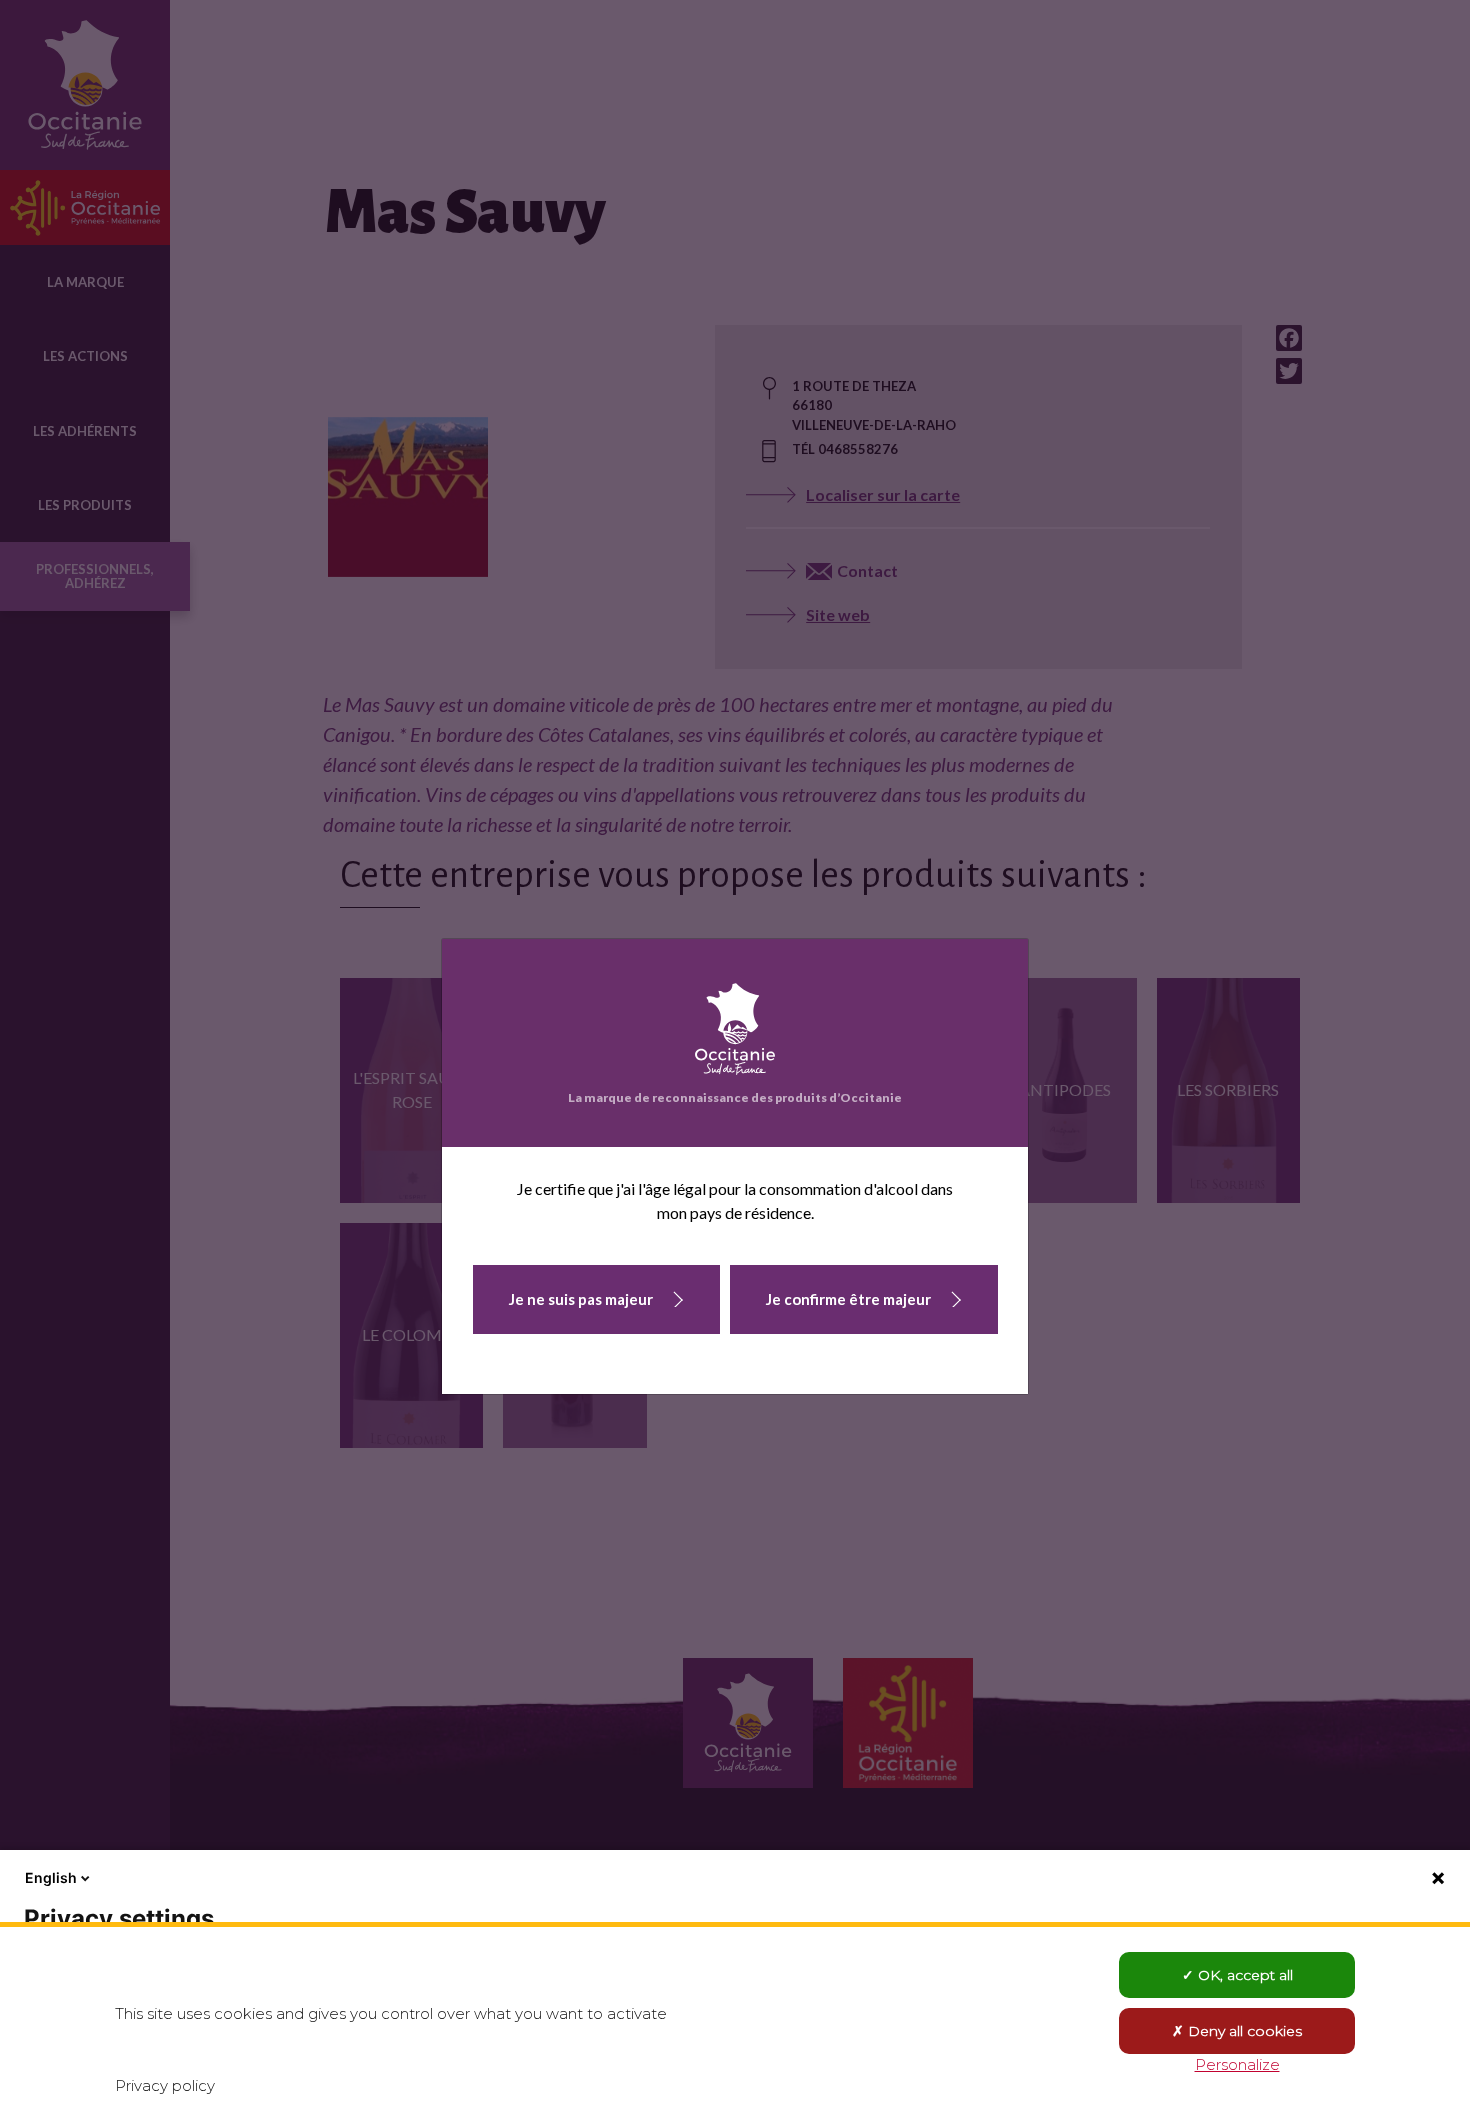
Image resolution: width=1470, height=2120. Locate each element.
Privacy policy (165, 2085)
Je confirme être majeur (848, 1299)
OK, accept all (1243, 1975)
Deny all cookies (1243, 2031)
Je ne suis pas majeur (581, 1299)
